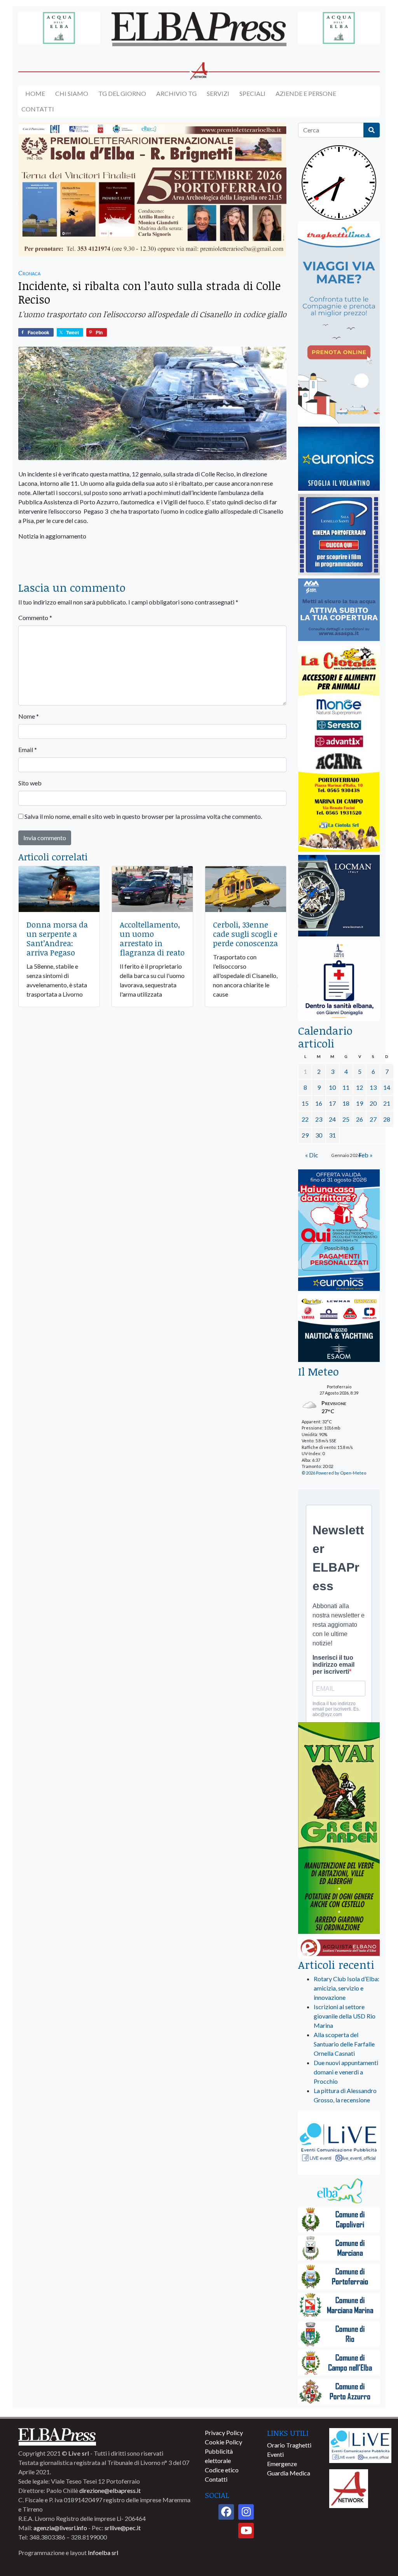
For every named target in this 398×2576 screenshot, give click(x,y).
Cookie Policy (223, 2442)
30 (319, 1135)
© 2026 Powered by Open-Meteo (334, 1473)
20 (373, 1103)
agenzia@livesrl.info (60, 2528)
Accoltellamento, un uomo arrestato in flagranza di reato (152, 938)
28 (387, 1119)
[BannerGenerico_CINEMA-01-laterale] (339, 535)
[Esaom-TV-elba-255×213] (339, 1329)
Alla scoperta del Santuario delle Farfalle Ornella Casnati (344, 2044)
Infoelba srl (103, 2553)
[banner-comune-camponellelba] (339, 2363)
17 (332, 1103)
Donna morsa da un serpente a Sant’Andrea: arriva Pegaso (57, 938)
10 (332, 1087)
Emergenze (282, 2464)
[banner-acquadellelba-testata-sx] (59, 29)
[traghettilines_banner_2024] (339, 323)
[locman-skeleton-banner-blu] (339, 896)
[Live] (360, 2445)
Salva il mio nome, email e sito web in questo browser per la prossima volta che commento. (143, 816)
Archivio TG (176, 93)
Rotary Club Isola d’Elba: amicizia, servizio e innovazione (347, 1988)
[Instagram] (246, 2512)
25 (346, 1119)
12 (360, 1087)
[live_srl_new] (339, 2144)
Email (28, 750)
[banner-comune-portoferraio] (339, 2277)
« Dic (312, 1155)
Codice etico (222, 2470)
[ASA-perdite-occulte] (339, 610)
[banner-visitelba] (339, 2191)
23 (319, 1119)
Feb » (366, 1155)
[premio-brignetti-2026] (152, 190)
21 (387, 1103)
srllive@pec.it (123, 2528)
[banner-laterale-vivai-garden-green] (339, 1829)
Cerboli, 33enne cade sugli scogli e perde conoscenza (245, 934)
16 (319, 1103)
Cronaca (29, 273)
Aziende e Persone (306, 93)
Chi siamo (72, 93)
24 (332, 1119)
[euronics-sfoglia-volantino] (339, 459)
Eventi (275, 2454)
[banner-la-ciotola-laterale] (339, 748)
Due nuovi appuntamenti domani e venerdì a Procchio (346, 2072)
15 (305, 1103)
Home (35, 93)
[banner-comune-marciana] (339, 2249)
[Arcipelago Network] (349, 2488)
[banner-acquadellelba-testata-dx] (339, 29)
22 (305, 1119)
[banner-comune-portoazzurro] (339, 2392)
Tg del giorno (122, 93)
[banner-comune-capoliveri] (339, 2220)
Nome (29, 716)
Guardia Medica (289, 2473)
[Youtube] (246, 2531)
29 (305, 1135)
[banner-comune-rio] (339, 2335)
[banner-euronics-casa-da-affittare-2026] (339, 1231)
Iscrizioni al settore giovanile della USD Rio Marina (345, 2016)
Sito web (30, 783)
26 (360, 1119)
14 (387, 1087)
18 (346, 1103)
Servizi (218, 93)
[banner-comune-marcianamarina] (339, 2306)
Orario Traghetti (289, 2445)
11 (346, 1087)
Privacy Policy (224, 2433)
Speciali (252, 93)
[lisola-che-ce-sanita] (339, 981)
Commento (35, 618)
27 (373, 1119)
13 (373, 1087)
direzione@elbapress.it (110, 2490)
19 (360, 1103)
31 (332, 1135)
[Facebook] (226, 2512)
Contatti (38, 109)
